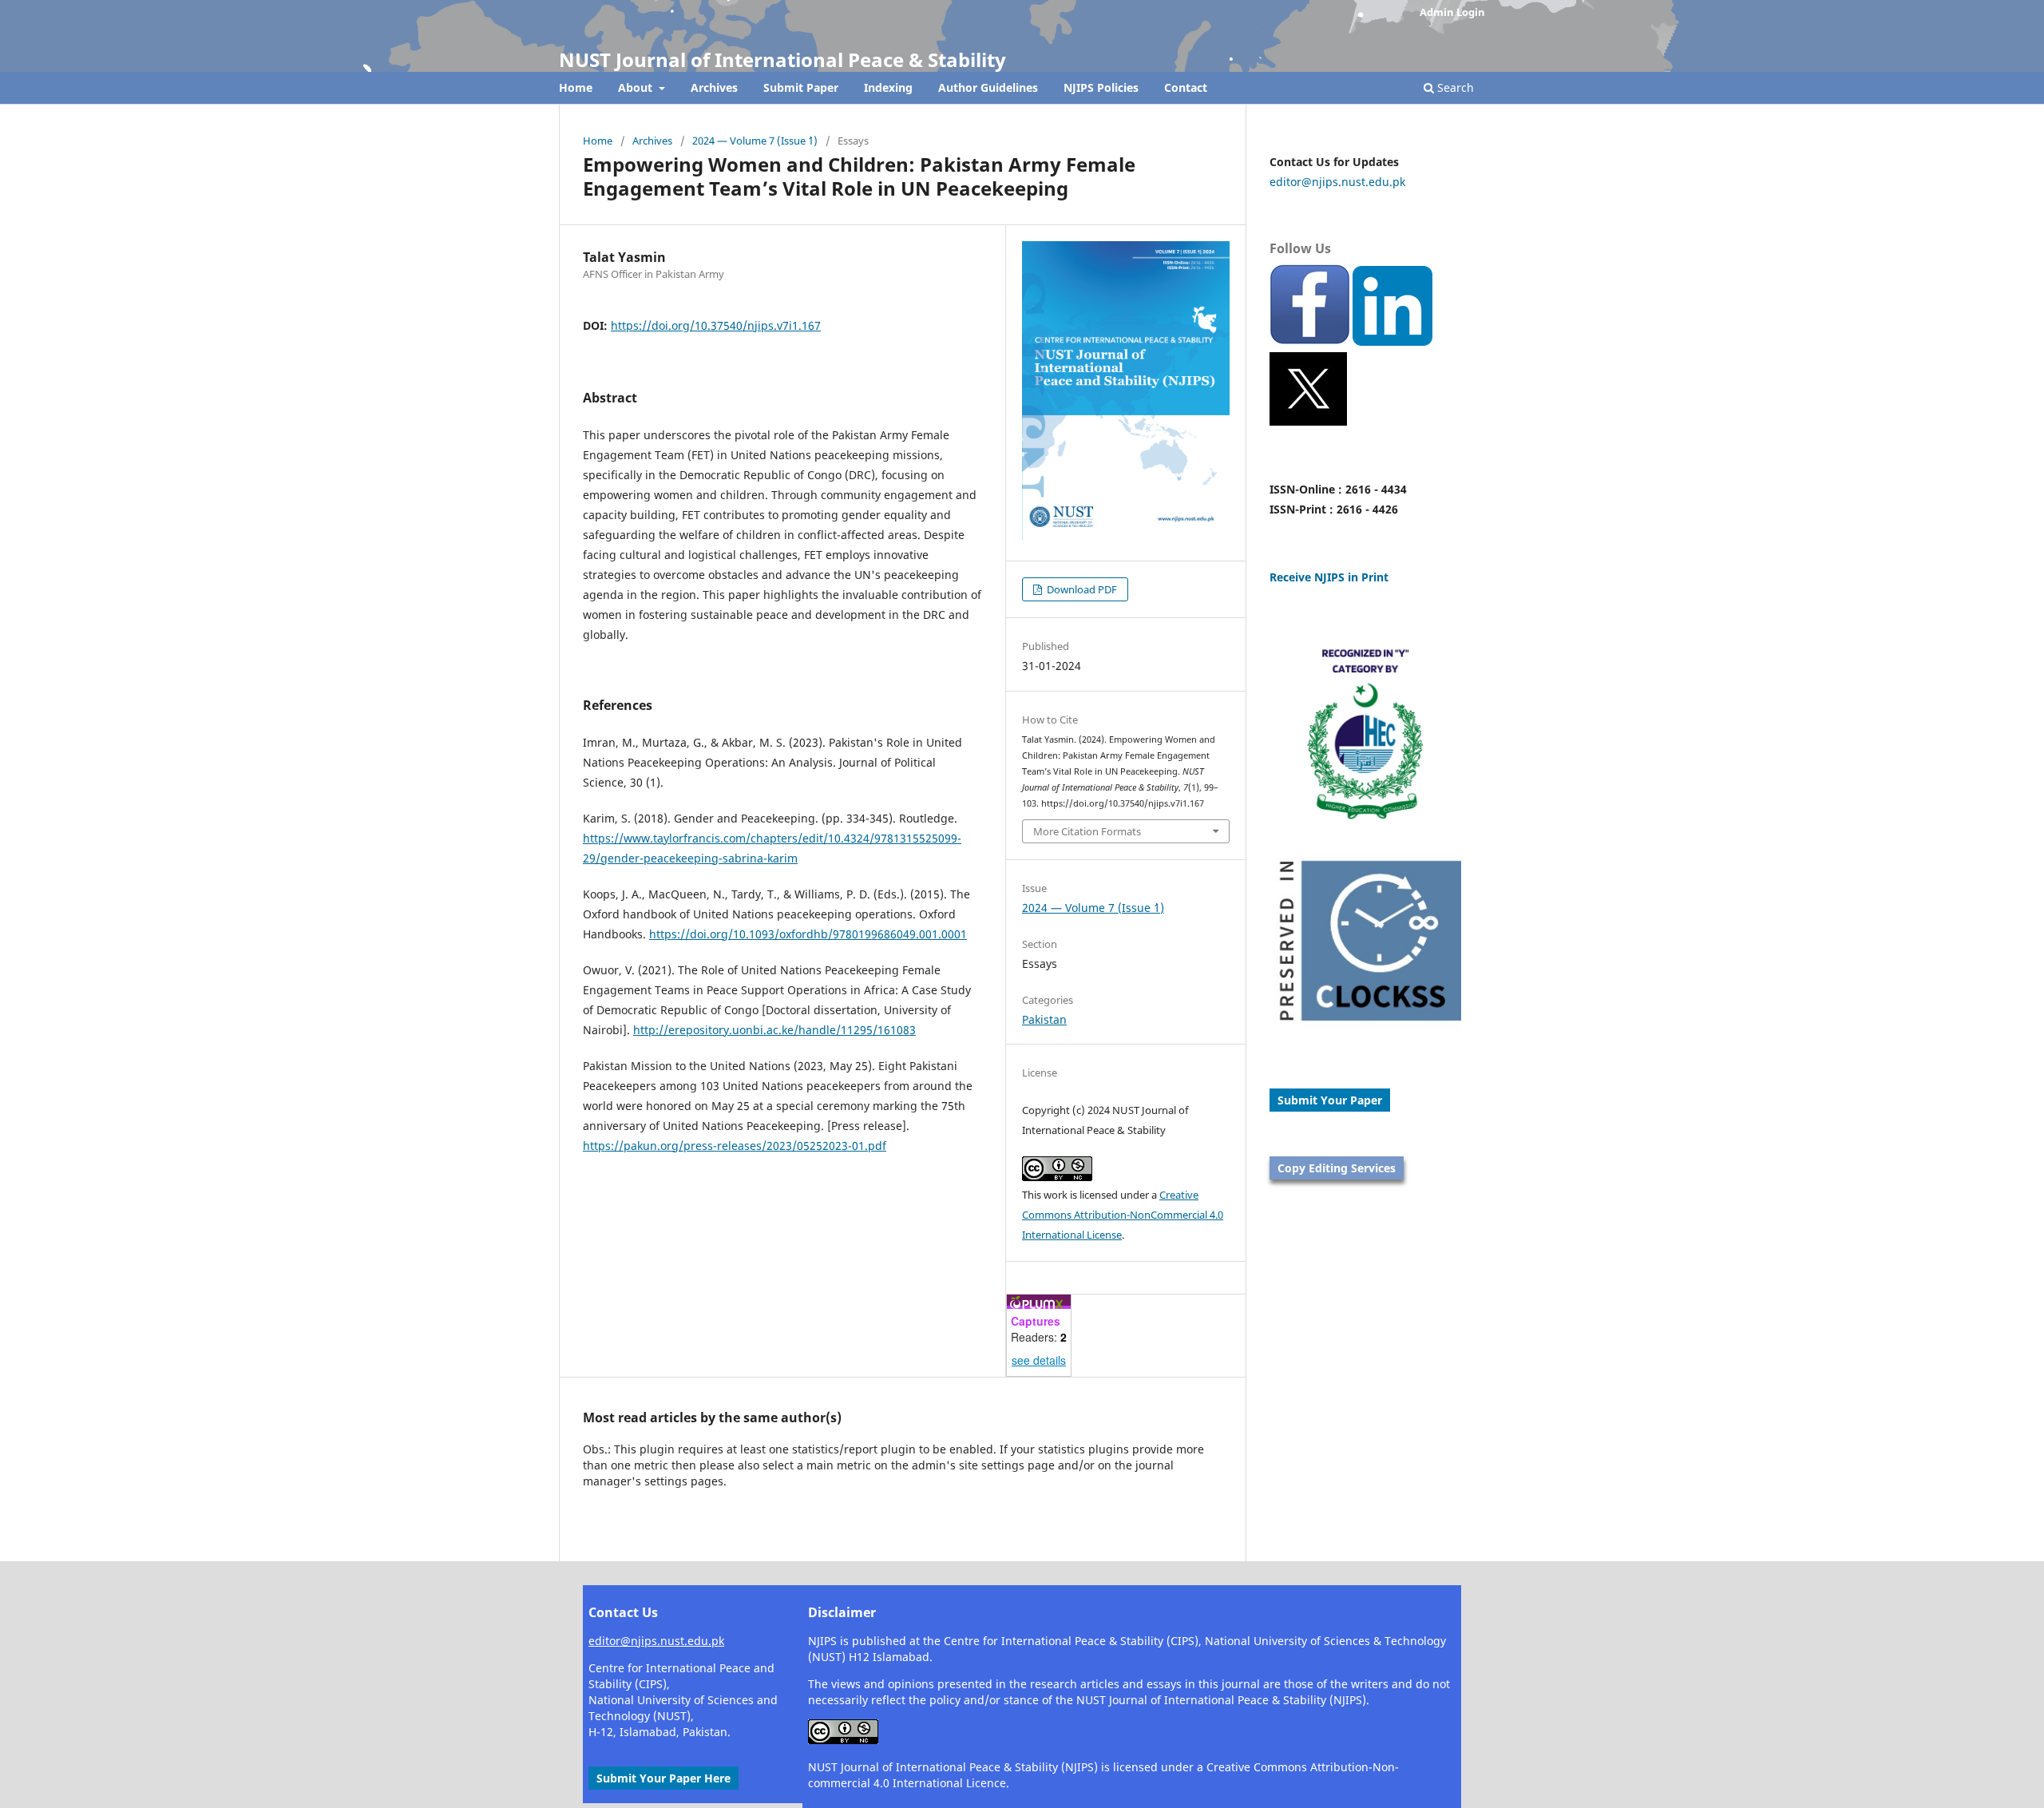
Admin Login (1452, 12)
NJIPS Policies (1101, 87)
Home (576, 87)
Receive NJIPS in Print (1329, 577)
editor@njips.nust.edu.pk (1337, 182)
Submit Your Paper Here (664, 1778)
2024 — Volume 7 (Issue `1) (755, 141)
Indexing (888, 87)
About (637, 87)
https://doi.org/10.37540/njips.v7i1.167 (716, 325)
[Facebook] (1309, 341)
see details (1039, 1360)
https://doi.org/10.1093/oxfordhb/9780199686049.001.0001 (808, 934)
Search (1454, 87)
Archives (714, 87)
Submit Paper (801, 87)
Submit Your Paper (1330, 1100)
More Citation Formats (1087, 831)
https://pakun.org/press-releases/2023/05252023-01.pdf (735, 1146)
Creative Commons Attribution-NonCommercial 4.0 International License (1123, 1215)
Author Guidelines (988, 87)
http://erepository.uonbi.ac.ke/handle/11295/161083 (774, 1030)
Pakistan (1044, 1019)
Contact (1186, 87)
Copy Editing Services (1337, 1168)
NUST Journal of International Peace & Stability (782, 59)
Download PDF (1081, 589)
